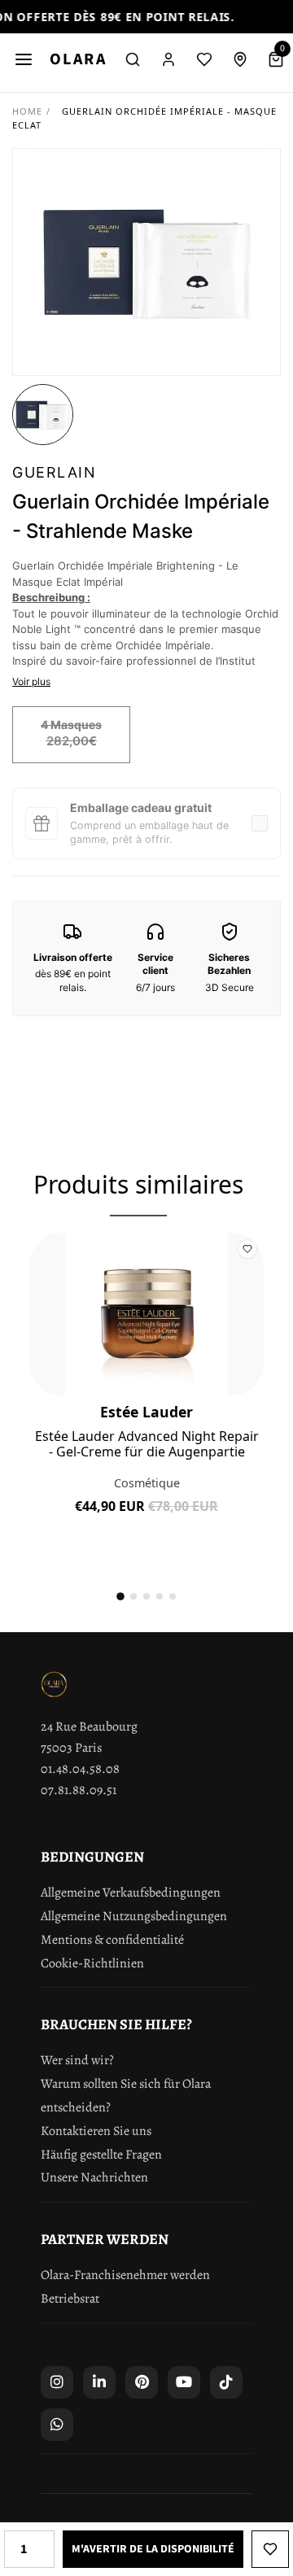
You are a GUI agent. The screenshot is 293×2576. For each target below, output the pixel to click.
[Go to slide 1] (120, 1596)
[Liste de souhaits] (204, 59)
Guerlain (54, 472)
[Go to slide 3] (146, 1596)
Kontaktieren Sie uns (96, 2131)
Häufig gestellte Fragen (101, 2155)
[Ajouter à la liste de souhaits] (270, 2549)
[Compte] (168, 59)
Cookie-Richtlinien (92, 1963)
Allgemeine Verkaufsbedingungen (131, 1893)
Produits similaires (138, 1184)
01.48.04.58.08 (80, 1769)
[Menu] (24, 59)
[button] (43, 415)
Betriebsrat (70, 2299)
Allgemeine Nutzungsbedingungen (134, 1916)
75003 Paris (71, 1748)
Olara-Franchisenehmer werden (125, 2275)
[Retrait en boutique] (240, 59)
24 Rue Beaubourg (89, 1727)
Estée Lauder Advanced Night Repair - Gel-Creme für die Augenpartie (147, 1444)
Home (27, 111)
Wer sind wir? (77, 2060)
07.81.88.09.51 (79, 1790)
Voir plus (31, 681)
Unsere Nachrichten (94, 2177)
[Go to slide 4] (160, 1596)
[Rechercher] (133, 59)
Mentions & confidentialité (112, 1940)
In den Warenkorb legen (146, 1519)
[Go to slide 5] (173, 1596)
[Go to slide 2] (133, 1596)
